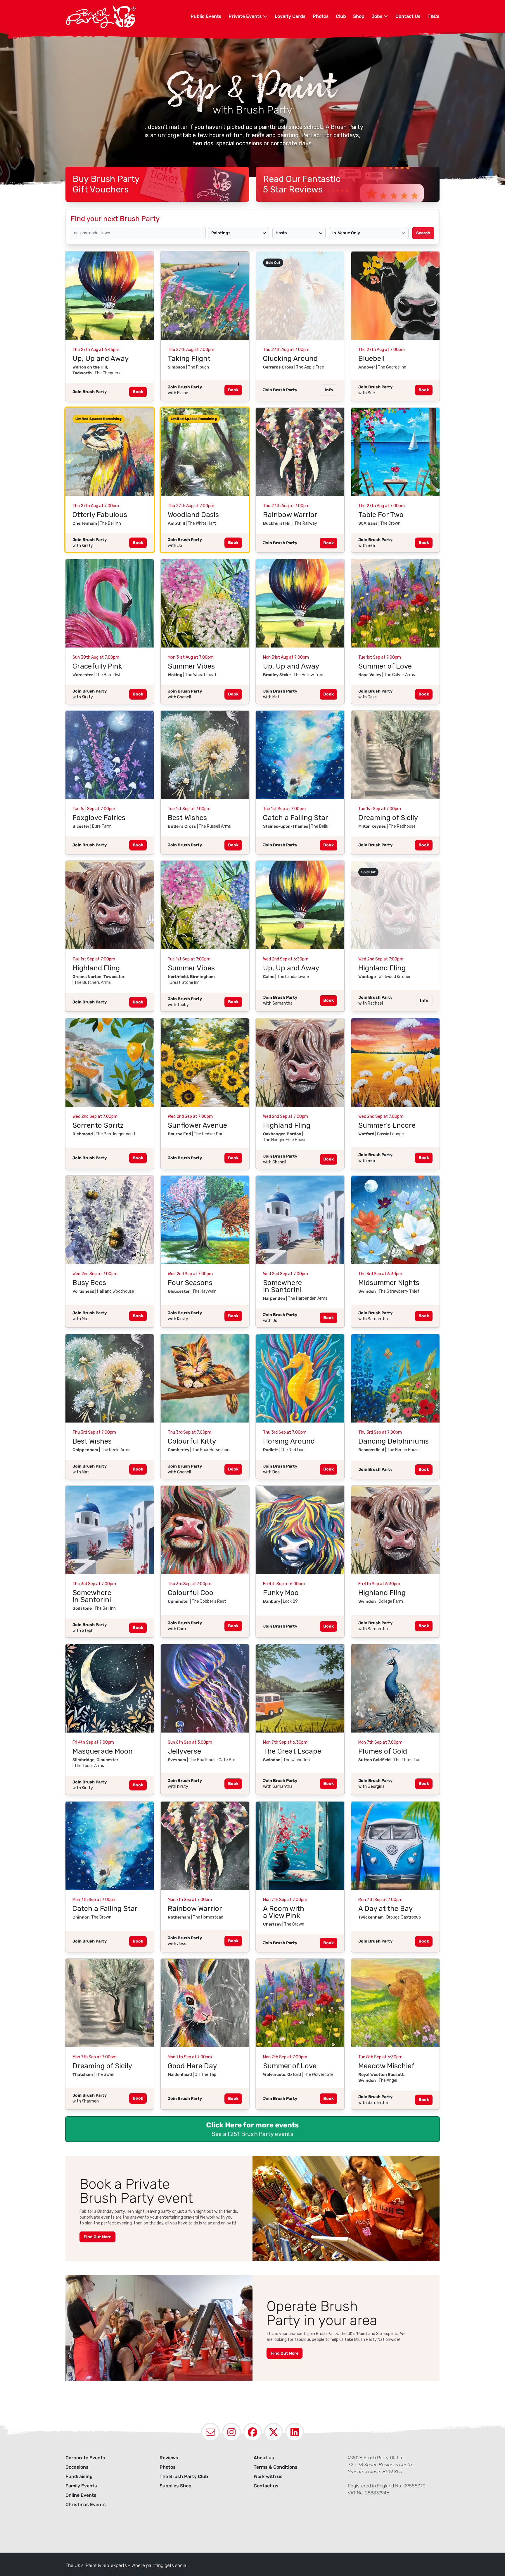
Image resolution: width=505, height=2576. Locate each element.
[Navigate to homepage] (128, 16)
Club (341, 16)
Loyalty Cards (290, 16)
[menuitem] (206, 16)
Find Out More (97, 2237)
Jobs (378, 16)
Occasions (77, 2467)
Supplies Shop (175, 2486)
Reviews (169, 2458)
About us (264, 2458)
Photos (321, 16)
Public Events (206, 16)
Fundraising (79, 2476)
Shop (359, 16)
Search (423, 233)
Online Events (81, 2495)
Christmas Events (86, 2504)
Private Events (246, 16)
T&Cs (434, 16)
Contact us (266, 2486)
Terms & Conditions (276, 2467)
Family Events (81, 2486)
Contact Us (408, 16)
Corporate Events (85, 2458)
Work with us (268, 2476)
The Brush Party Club (184, 2476)
